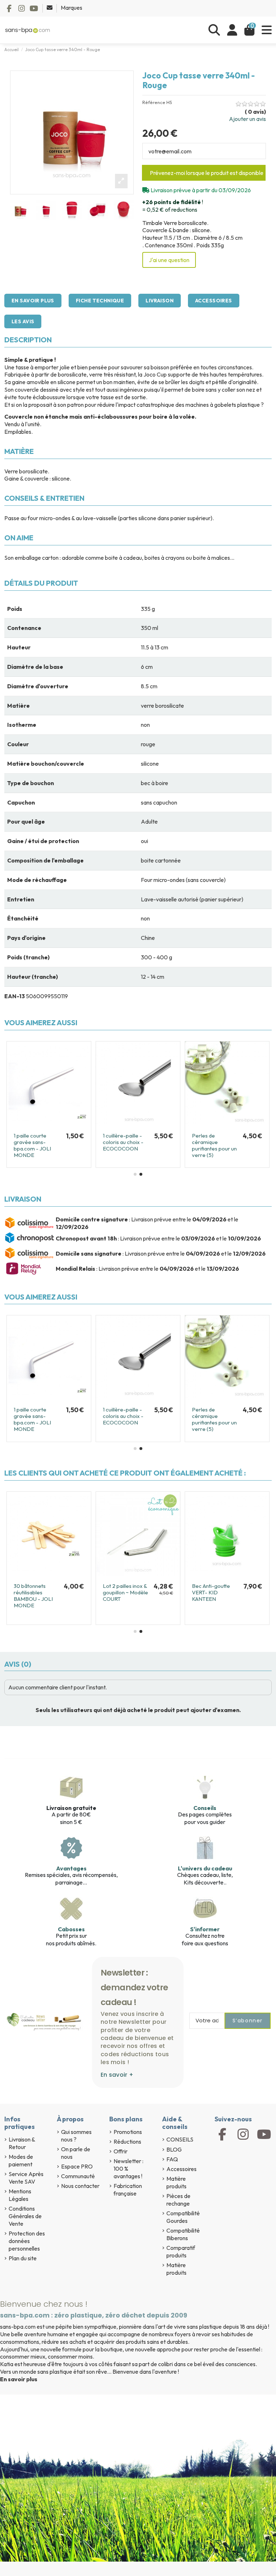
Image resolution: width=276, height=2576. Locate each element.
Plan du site (23, 2258)
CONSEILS (180, 2139)
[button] (135, 1174)
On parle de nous (76, 2153)
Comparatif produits (181, 2251)
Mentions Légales (20, 2195)
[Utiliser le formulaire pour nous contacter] (50, 8)
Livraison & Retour (22, 2143)
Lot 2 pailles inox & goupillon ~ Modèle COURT (125, 1592)
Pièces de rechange (178, 2200)
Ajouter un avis (247, 119)
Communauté (78, 2176)
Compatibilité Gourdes (183, 2217)
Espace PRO (77, 2166)
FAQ (172, 2159)
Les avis (23, 321)
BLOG (174, 2149)
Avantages (71, 1868)
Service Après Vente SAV (26, 2178)
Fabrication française (128, 2190)
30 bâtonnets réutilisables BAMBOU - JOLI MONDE (33, 1596)
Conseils (205, 1808)
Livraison (160, 301)
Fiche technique (100, 301)
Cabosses (71, 1929)
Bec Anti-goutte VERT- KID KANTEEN (211, 1592)
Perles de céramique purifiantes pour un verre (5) (214, 1145)
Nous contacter (80, 2186)
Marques (72, 8)
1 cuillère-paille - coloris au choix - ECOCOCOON (123, 1142)
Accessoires (214, 301)
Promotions (128, 2132)
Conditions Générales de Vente (25, 2216)
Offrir (121, 2151)
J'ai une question (169, 260)
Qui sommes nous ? (76, 2136)
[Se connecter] (232, 30)
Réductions (127, 2142)
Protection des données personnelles (27, 2241)
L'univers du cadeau (205, 1868)
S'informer (205, 1929)
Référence (154, 102)
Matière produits (176, 2182)
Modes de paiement (21, 2160)
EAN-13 (15, 996)
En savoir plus (33, 301)
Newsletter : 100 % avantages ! (128, 2169)
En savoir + (117, 2075)
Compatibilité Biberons (183, 2234)
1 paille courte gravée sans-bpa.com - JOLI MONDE (32, 1145)
